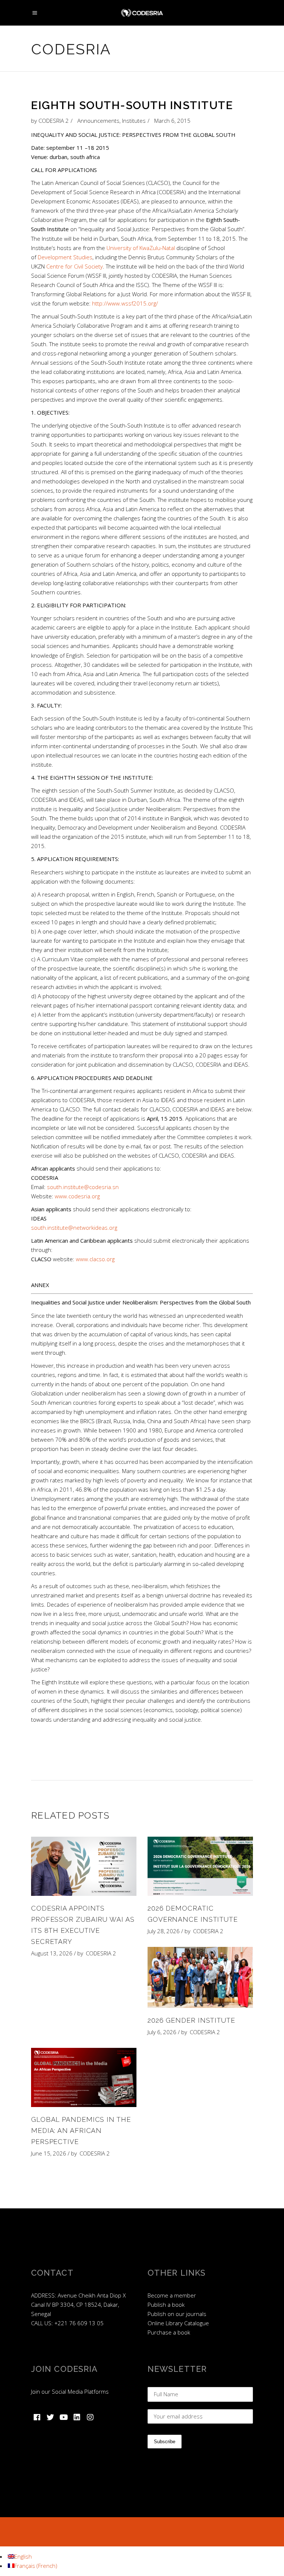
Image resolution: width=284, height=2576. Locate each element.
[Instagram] (90, 2417)
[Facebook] (37, 2417)
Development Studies (65, 257)
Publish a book (166, 2305)
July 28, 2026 (164, 1931)
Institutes (134, 121)
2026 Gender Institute (191, 2020)
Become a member (172, 2295)
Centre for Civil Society (75, 266)
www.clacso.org (95, 1259)
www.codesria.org (77, 1196)
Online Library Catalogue (178, 2323)
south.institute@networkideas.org (74, 1228)
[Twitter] (50, 2417)
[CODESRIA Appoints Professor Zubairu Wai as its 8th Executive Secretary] (84, 1866)
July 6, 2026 (162, 2032)
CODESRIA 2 (54, 121)
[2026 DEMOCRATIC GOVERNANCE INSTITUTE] (200, 1866)
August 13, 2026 (52, 1953)
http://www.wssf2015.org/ (125, 303)
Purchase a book (169, 2332)
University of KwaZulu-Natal (141, 248)
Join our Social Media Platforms (70, 2391)
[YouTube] (64, 2417)
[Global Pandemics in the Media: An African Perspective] (84, 2077)
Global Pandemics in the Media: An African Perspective (81, 2131)
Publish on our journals (177, 2314)
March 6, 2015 (172, 121)
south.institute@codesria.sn (83, 1187)
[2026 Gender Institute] (200, 1977)
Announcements (98, 121)
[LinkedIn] (77, 2417)
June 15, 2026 (49, 2153)
